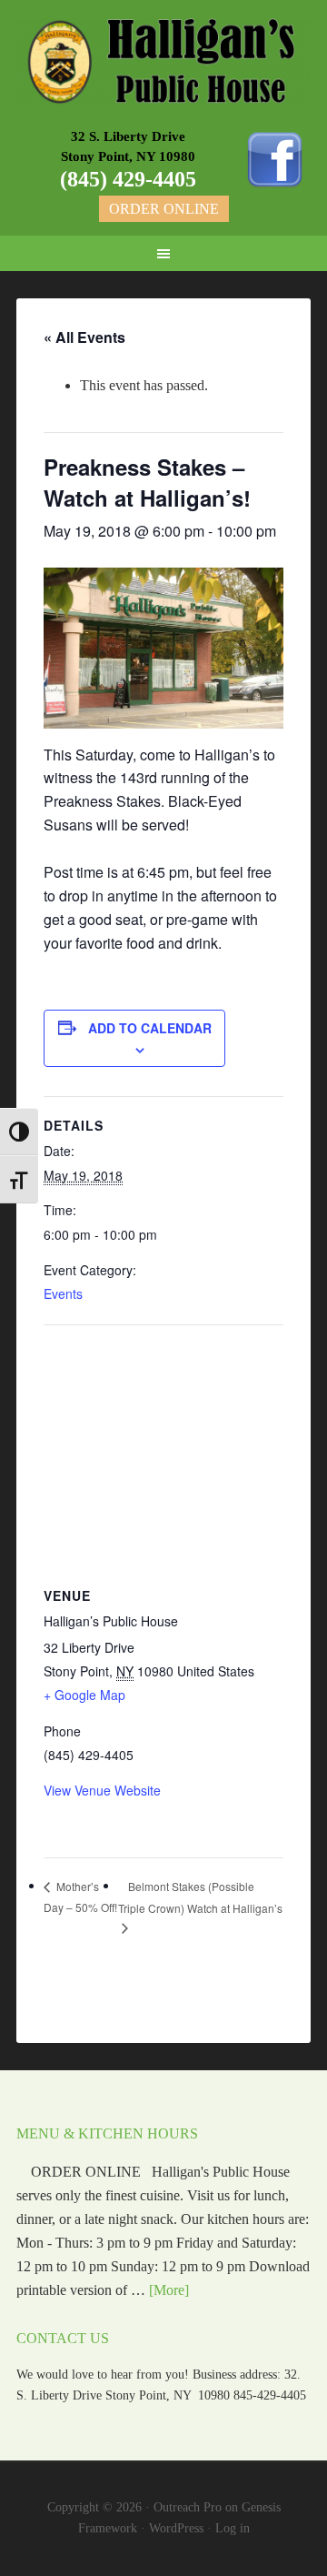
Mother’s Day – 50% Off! (80, 1897)
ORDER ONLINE (164, 209)
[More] (169, 2290)
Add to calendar (150, 1028)
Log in (233, 2528)
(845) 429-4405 (128, 179)
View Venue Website (102, 1790)
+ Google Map (84, 1695)
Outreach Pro (188, 2507)
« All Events (84, 337)
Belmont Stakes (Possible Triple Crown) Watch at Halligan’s (200, 1897)
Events (63, 1293)
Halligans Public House (163, 64)
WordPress (176, 2528)
